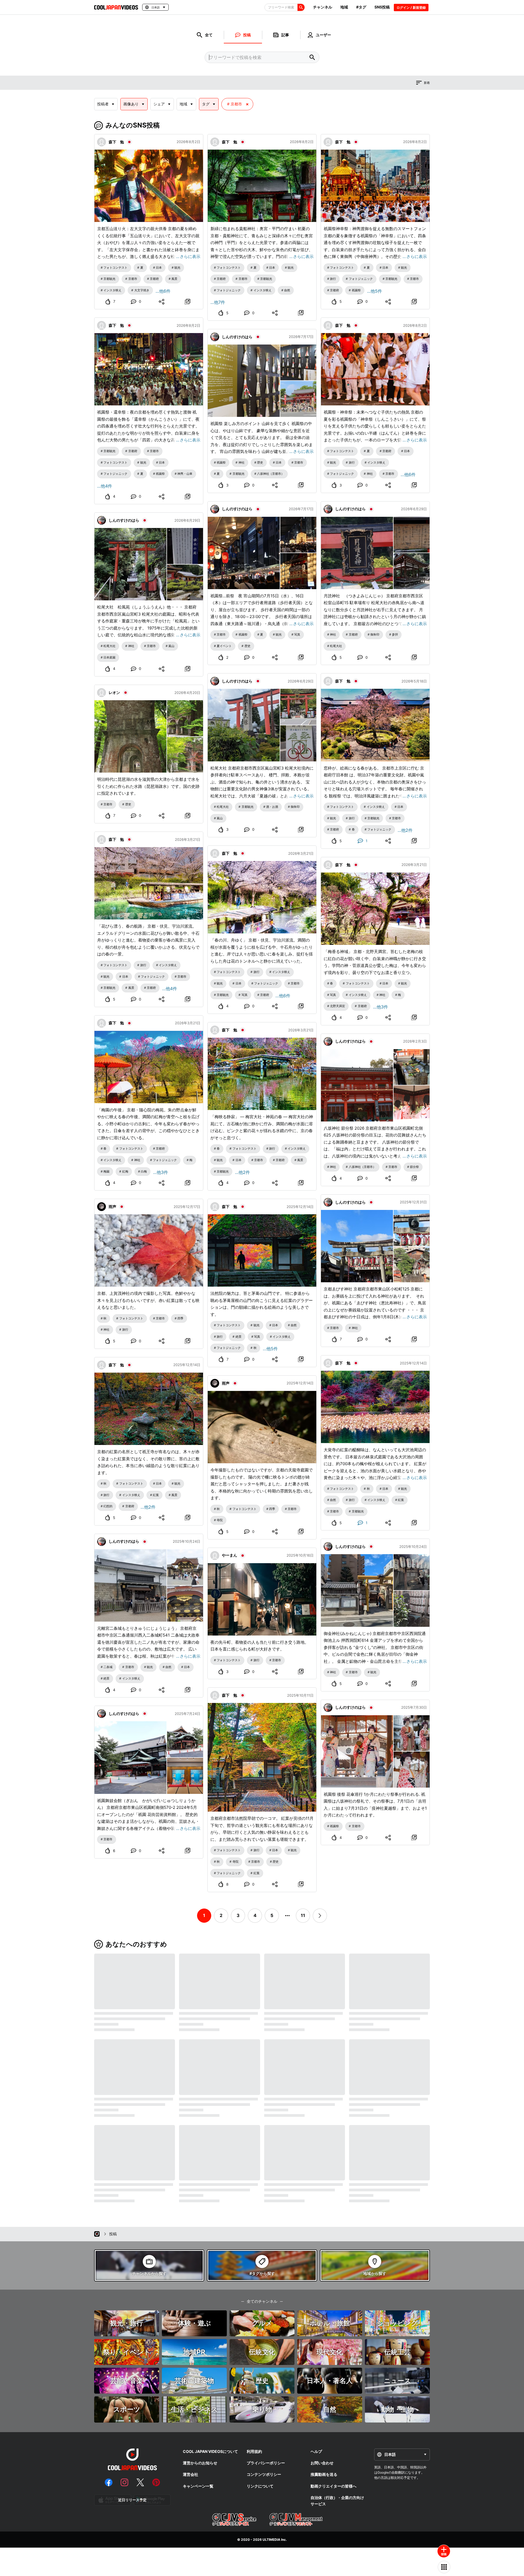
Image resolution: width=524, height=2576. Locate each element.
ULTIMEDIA (271, 2540)
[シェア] (162, 302)
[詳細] (187, 302)
